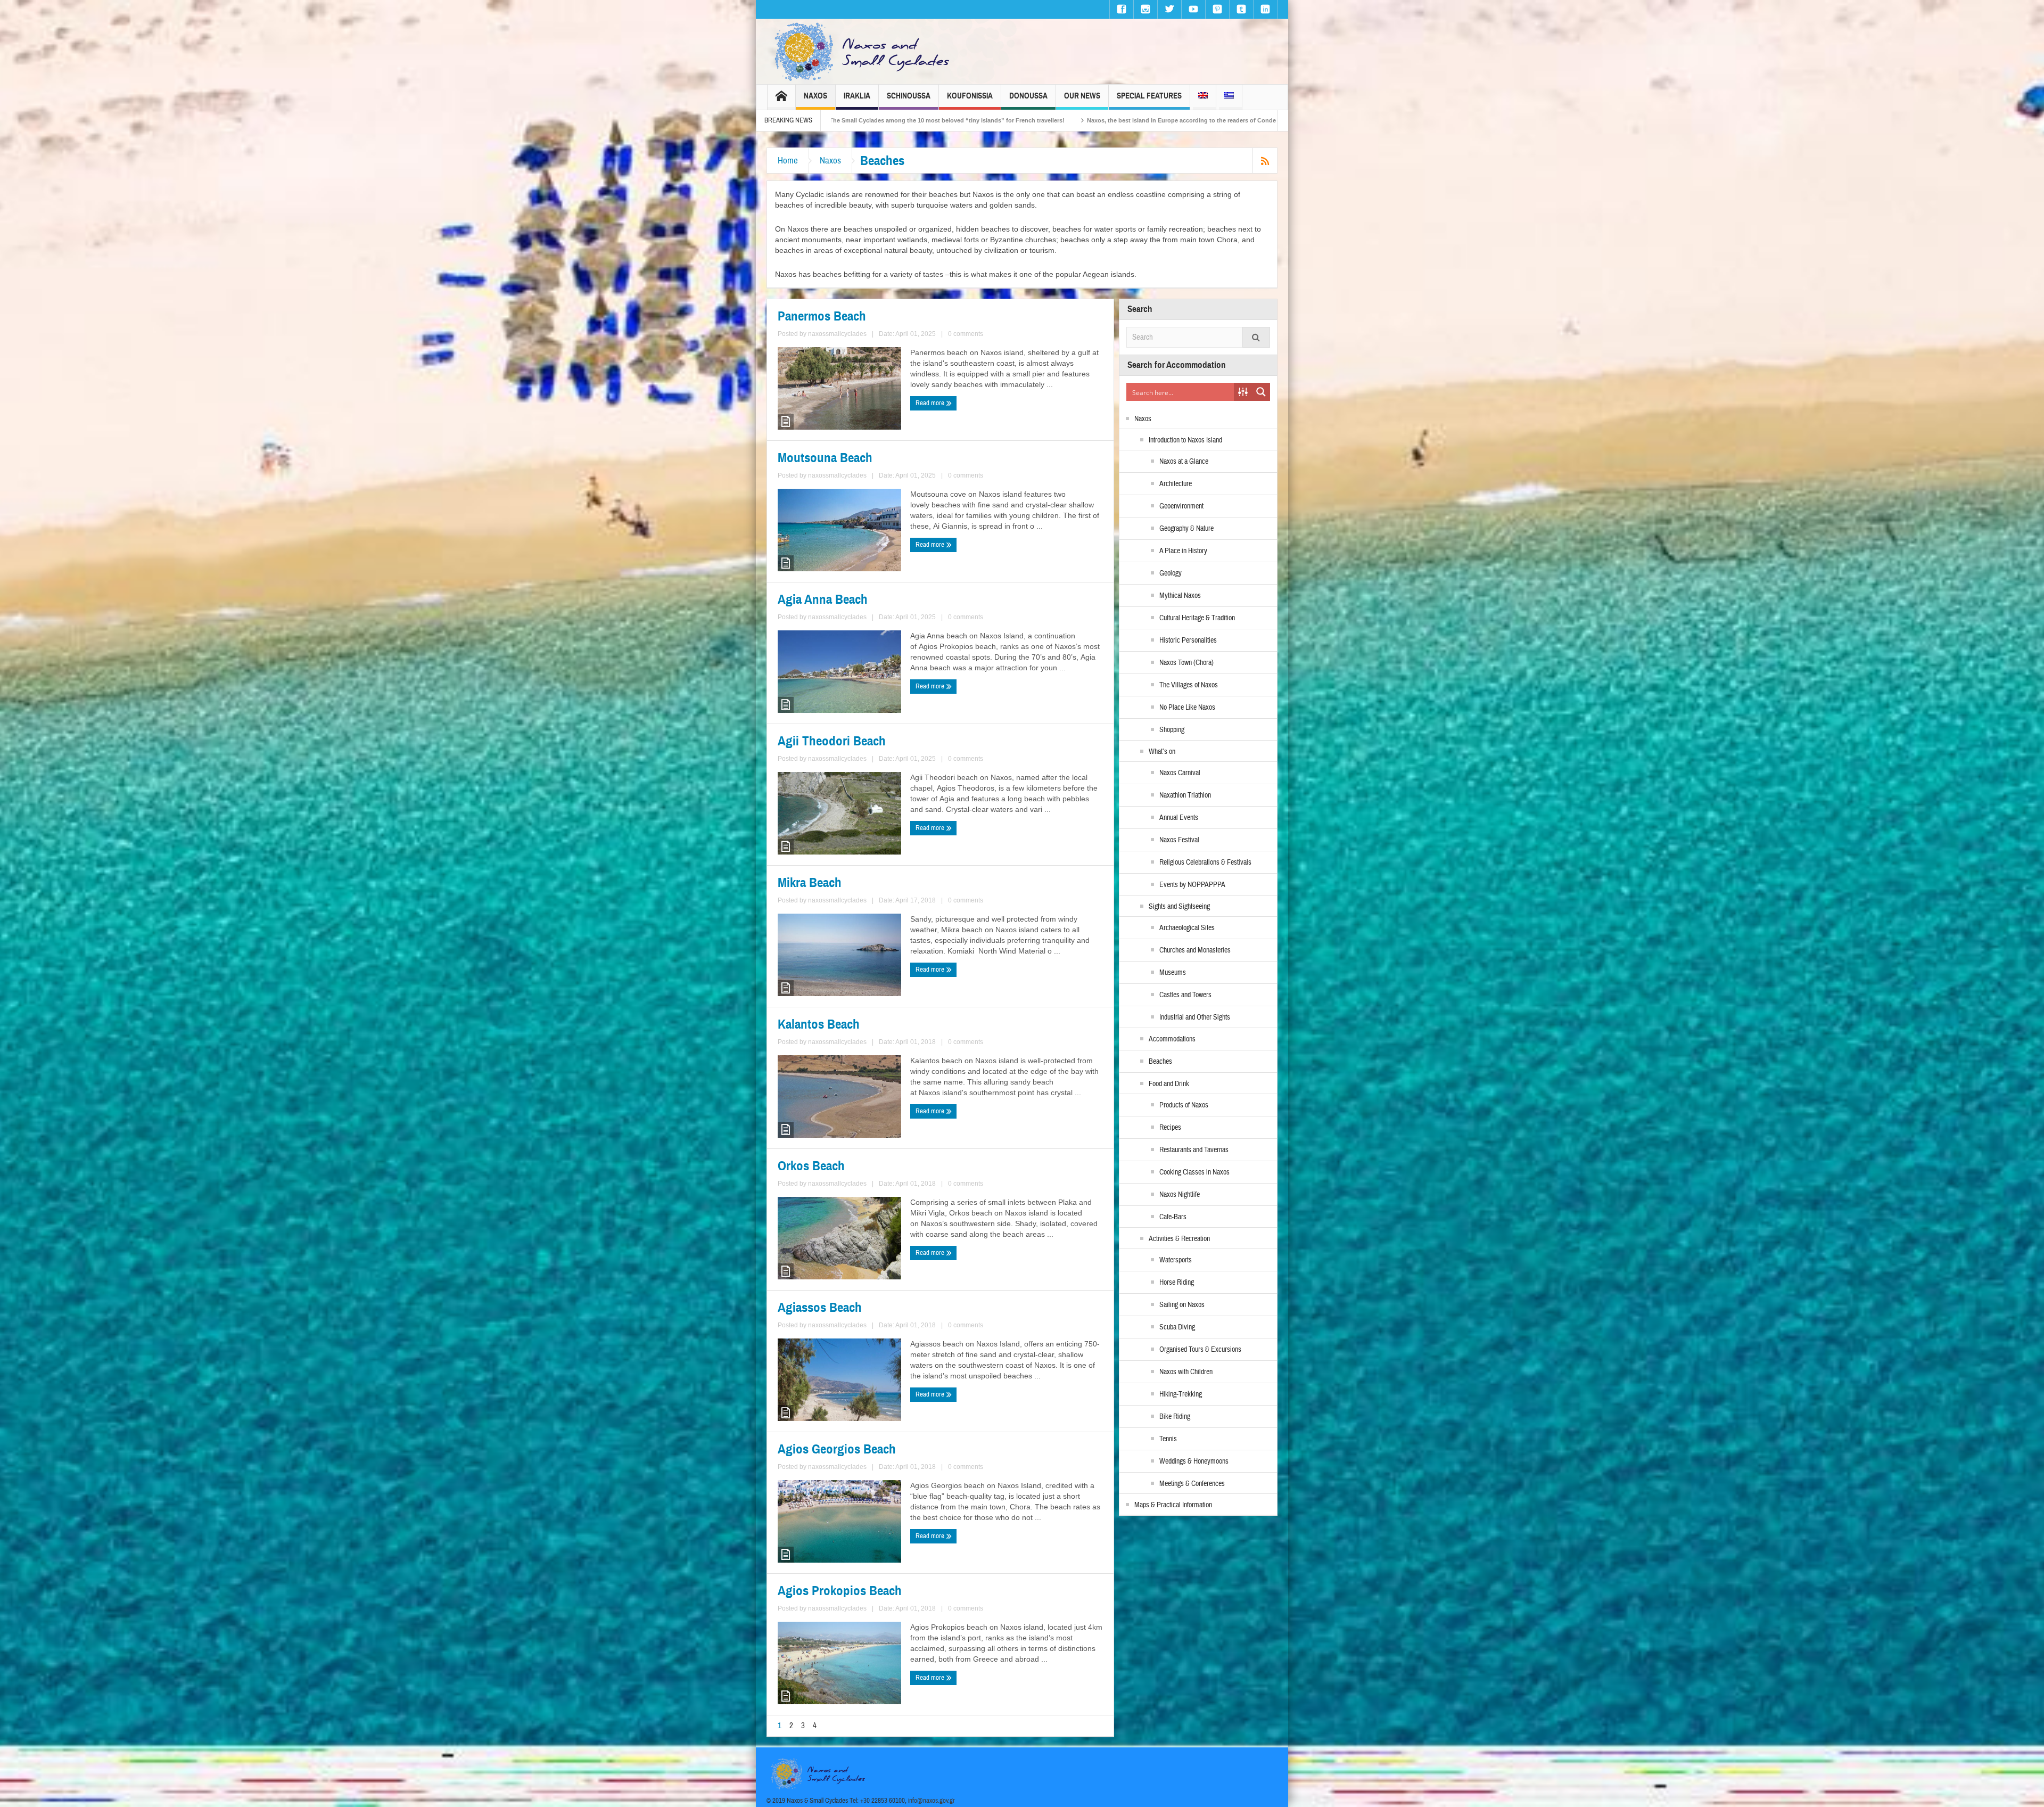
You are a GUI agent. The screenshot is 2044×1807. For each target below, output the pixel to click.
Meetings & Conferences (1192, 1484)
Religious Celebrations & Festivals (1205, 863)
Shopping (1172, 730)
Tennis (1168, 1439)
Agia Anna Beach (823, 599)
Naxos (815, 96)
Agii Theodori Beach (832, 741)
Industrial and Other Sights (1195, 1017)
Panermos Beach (822, 316)
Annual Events (1179, 818)
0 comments (966, 334)
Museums (1173, 973)
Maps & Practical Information (1173, 1505)
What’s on (1162, 752)
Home (788, 161)
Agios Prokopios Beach (840, 1591)
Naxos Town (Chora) (1186, 663)
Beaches (1160, 1062)
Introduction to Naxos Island (1185, 440)
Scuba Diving (1177, 1327)
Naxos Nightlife (1180, 1195)
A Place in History (1183, 551)
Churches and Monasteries (1195, 950)
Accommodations (1172, 1039)
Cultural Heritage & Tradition (1197, 618)
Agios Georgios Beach (837, 1449)
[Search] (1256, 337)
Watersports (1176, 1260)
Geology (1171, 573)
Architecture (1176, 484)
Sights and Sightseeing (1179, 907)
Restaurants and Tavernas (1194, 1150)
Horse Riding (1177, 1283)
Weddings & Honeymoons (1194, 1461)
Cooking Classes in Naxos (1194, 1172)
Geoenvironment (1181, 506)
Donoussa (1028, 96)
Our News (1082, 96)
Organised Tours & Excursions (1200, 1350)
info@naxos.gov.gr (932, 1801)
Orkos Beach (811, 1166)
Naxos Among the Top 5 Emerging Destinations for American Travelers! (946, 120)
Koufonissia (970, 96)
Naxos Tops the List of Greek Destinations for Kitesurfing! (1151, 120)
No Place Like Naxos (1187, 708)
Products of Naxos (1184, 1105)
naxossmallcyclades (837, 334)
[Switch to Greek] (1229, 97)
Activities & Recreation (1179, 1239)
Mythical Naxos (1180, 596)
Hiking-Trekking (1181, 1394)
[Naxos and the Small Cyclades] (863, 52)
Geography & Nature (1186, 529)
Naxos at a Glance (1184, 462)
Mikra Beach (810, 883)
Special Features (1149, 96)
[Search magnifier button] (1261, 392)
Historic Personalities (1188, 640)
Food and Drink (1169, 1084)
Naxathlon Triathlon (1185, 795)
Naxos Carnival (1180, 773)
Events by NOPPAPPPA (1192, 885)
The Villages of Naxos (1189, 685)
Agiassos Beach (820, 1308)
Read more (931, 403)
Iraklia (857, 96)
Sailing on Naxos (1182, 1305)
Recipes (1170, 1128)
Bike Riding (1175, 1417)
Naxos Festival (1179, 840)
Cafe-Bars (1173, 1217)
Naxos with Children (1186, 1372)
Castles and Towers (1185, 995)
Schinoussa (909, 96)
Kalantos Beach (819, 1024)
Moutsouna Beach (825, 458)
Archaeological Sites (1187, 928)
